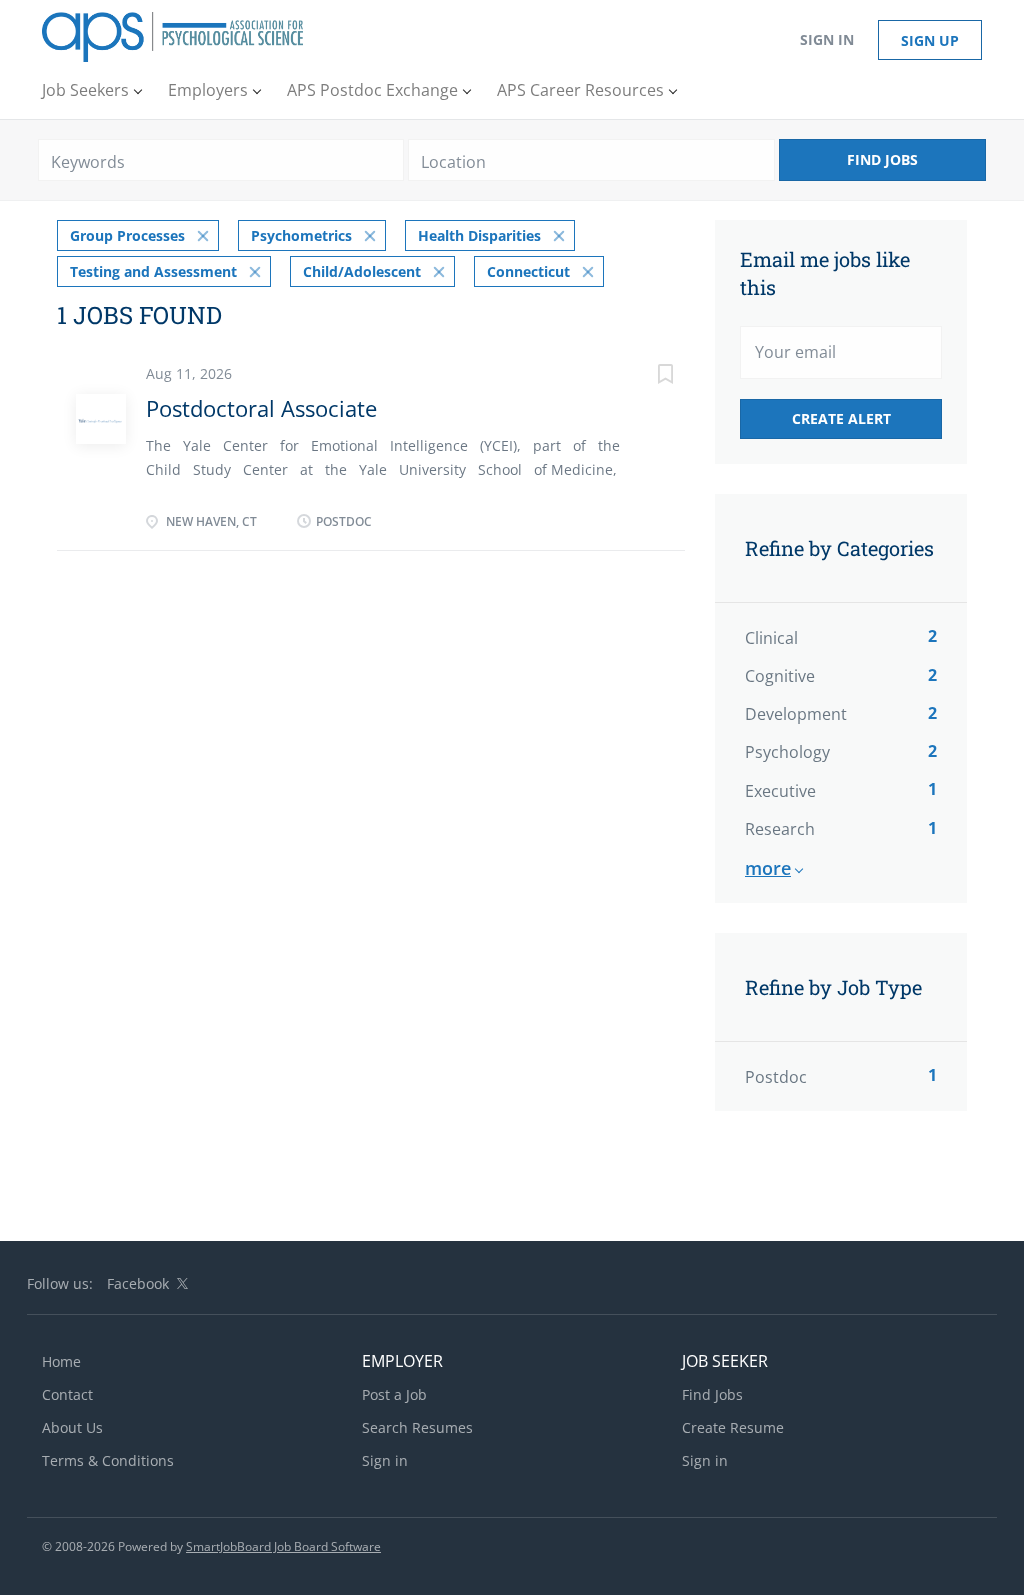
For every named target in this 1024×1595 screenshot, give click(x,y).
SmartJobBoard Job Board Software (283, 1546)
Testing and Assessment (153, 271)
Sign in (827, 39)
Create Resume (733, 1427)
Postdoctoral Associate (261, 408)
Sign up (930, 40)
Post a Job (394, 1394)
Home (61, 1361)
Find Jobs (882, 159)
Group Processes (127, 235)
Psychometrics (301, 235)
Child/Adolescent (362, 271)
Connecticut (528, 271)
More (768, 868)
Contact (67, 1394)
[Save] (645, 376)
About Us (72, 1427)
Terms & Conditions (108, 1460)
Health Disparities (479, 235)
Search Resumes (417, 1427)
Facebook (138, 1283)
